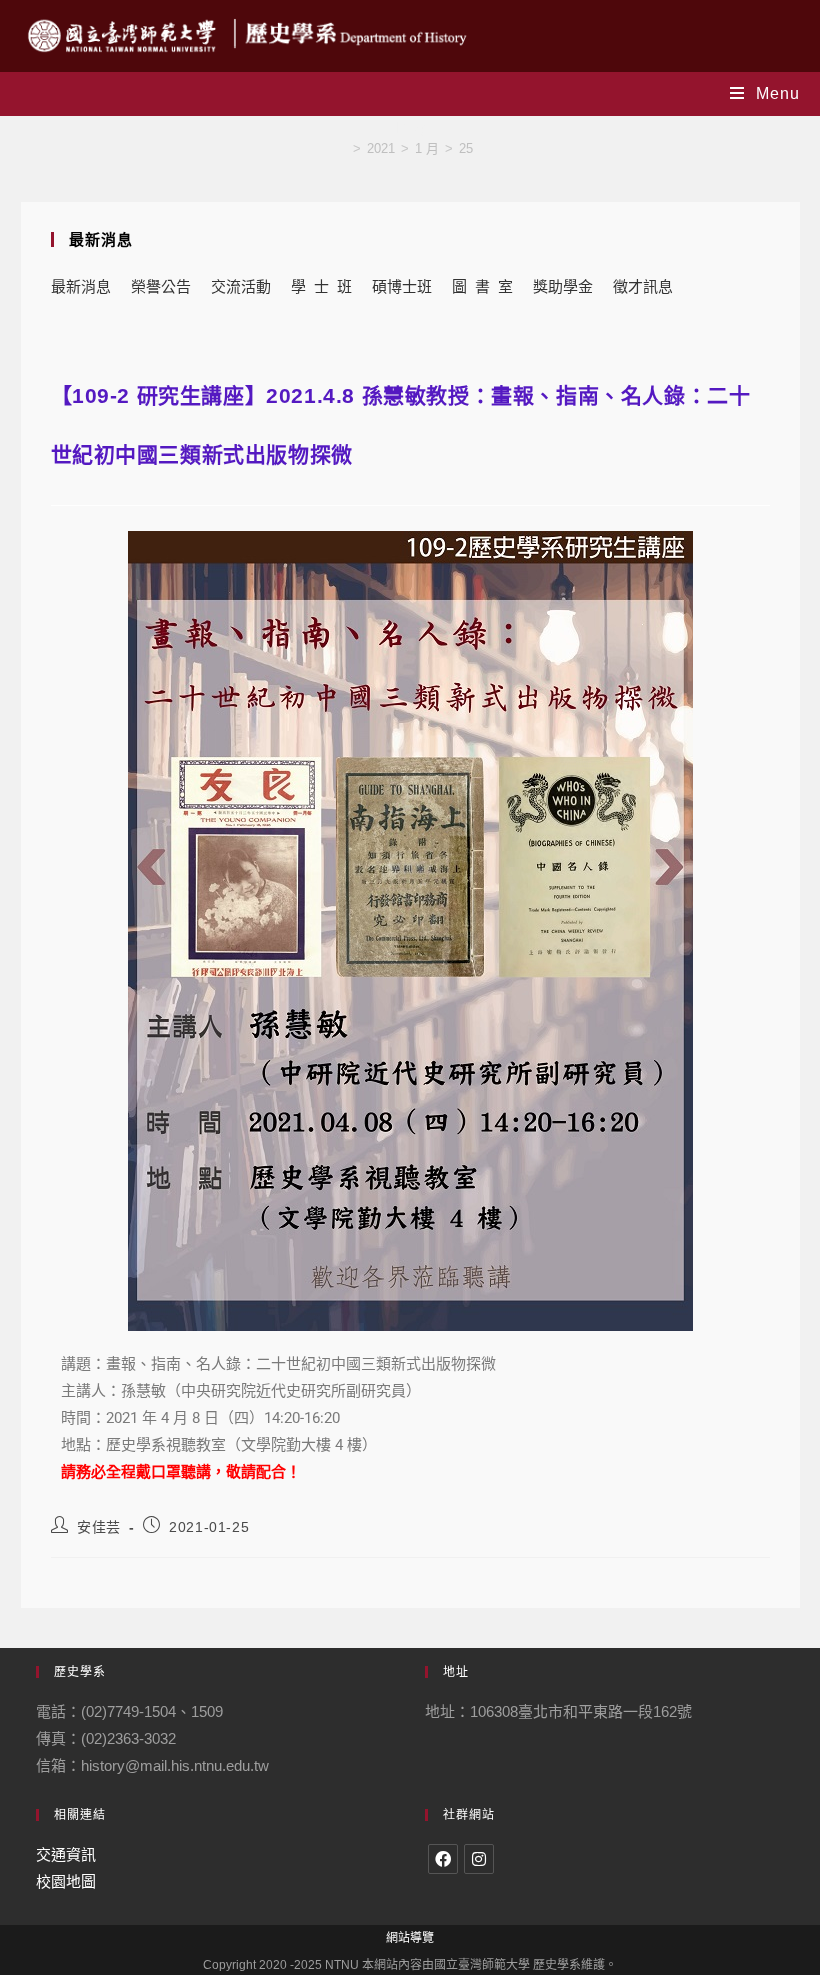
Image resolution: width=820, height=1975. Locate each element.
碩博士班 (402, 286)
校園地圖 (66, 1881)
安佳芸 (99, 1527)
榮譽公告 (161, 286)
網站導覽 (410, 1938)
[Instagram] (479, 1859)
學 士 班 (321, 286)
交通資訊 (66, 1854)
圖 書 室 (482, 286)
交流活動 (241, 286)
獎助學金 (563, 286)
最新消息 (81, 286)
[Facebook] (443, 1859)
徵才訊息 (643, 286)
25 (466, 148)
